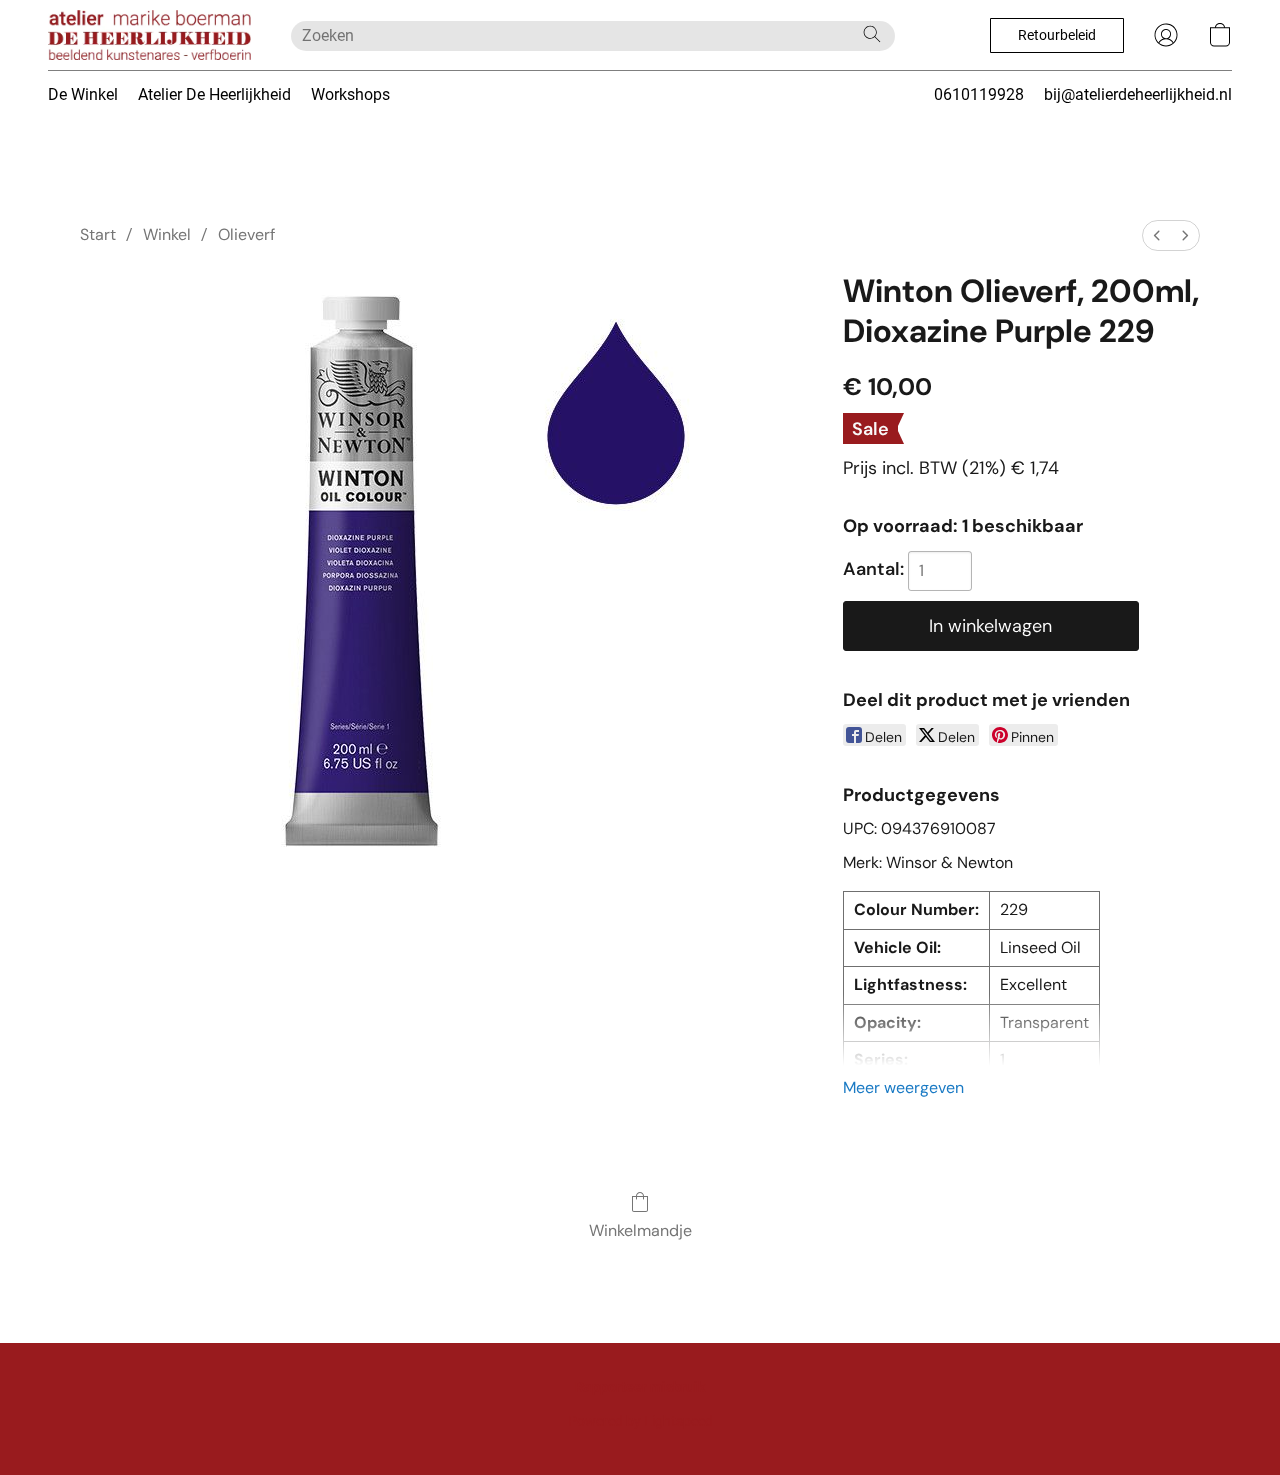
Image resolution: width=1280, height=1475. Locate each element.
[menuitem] (1157, 235)
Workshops (350, 94)
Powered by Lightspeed (640, 1421)
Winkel (167, 234)
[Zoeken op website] (872, 34)
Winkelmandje (640, 1230)
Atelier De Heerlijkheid (214, 94)
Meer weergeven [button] (903, 1087)
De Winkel (83, 94)
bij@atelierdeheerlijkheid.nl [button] (1138, 94)
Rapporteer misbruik (640, 1387)
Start (98, 234)
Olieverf (246, 234)
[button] (149, 35)
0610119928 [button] (979, 94)
